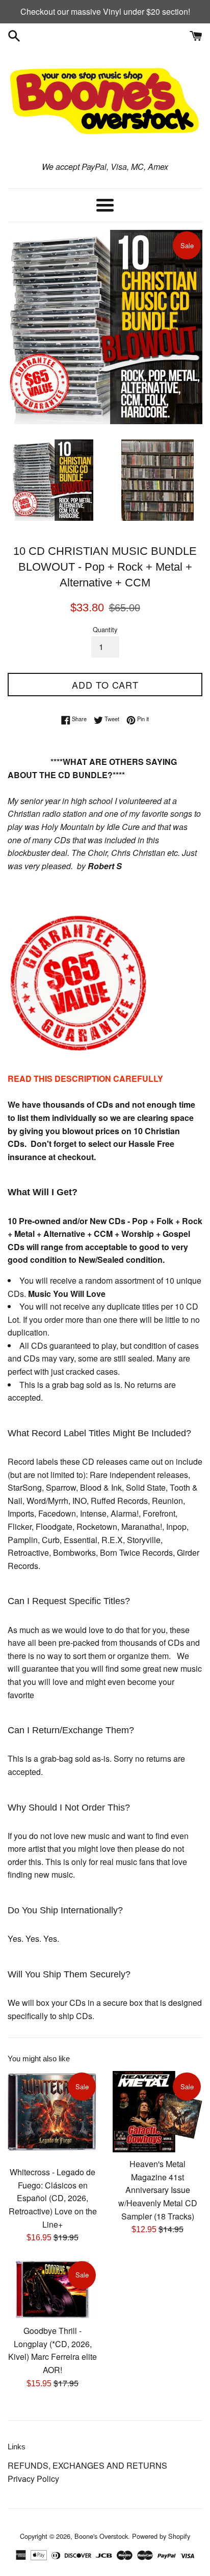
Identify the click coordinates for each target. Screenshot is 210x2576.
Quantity (105, 629)
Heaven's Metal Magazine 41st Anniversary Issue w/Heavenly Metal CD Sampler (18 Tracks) (158, 2190)
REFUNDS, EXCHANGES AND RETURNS (87, 2465)
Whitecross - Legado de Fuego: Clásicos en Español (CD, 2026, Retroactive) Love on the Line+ (53, 2198)
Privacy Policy (33, 2479)
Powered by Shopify (161, 2536)
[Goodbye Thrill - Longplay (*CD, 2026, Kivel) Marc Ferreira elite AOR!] (52, 2289)
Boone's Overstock (101, 2536)
